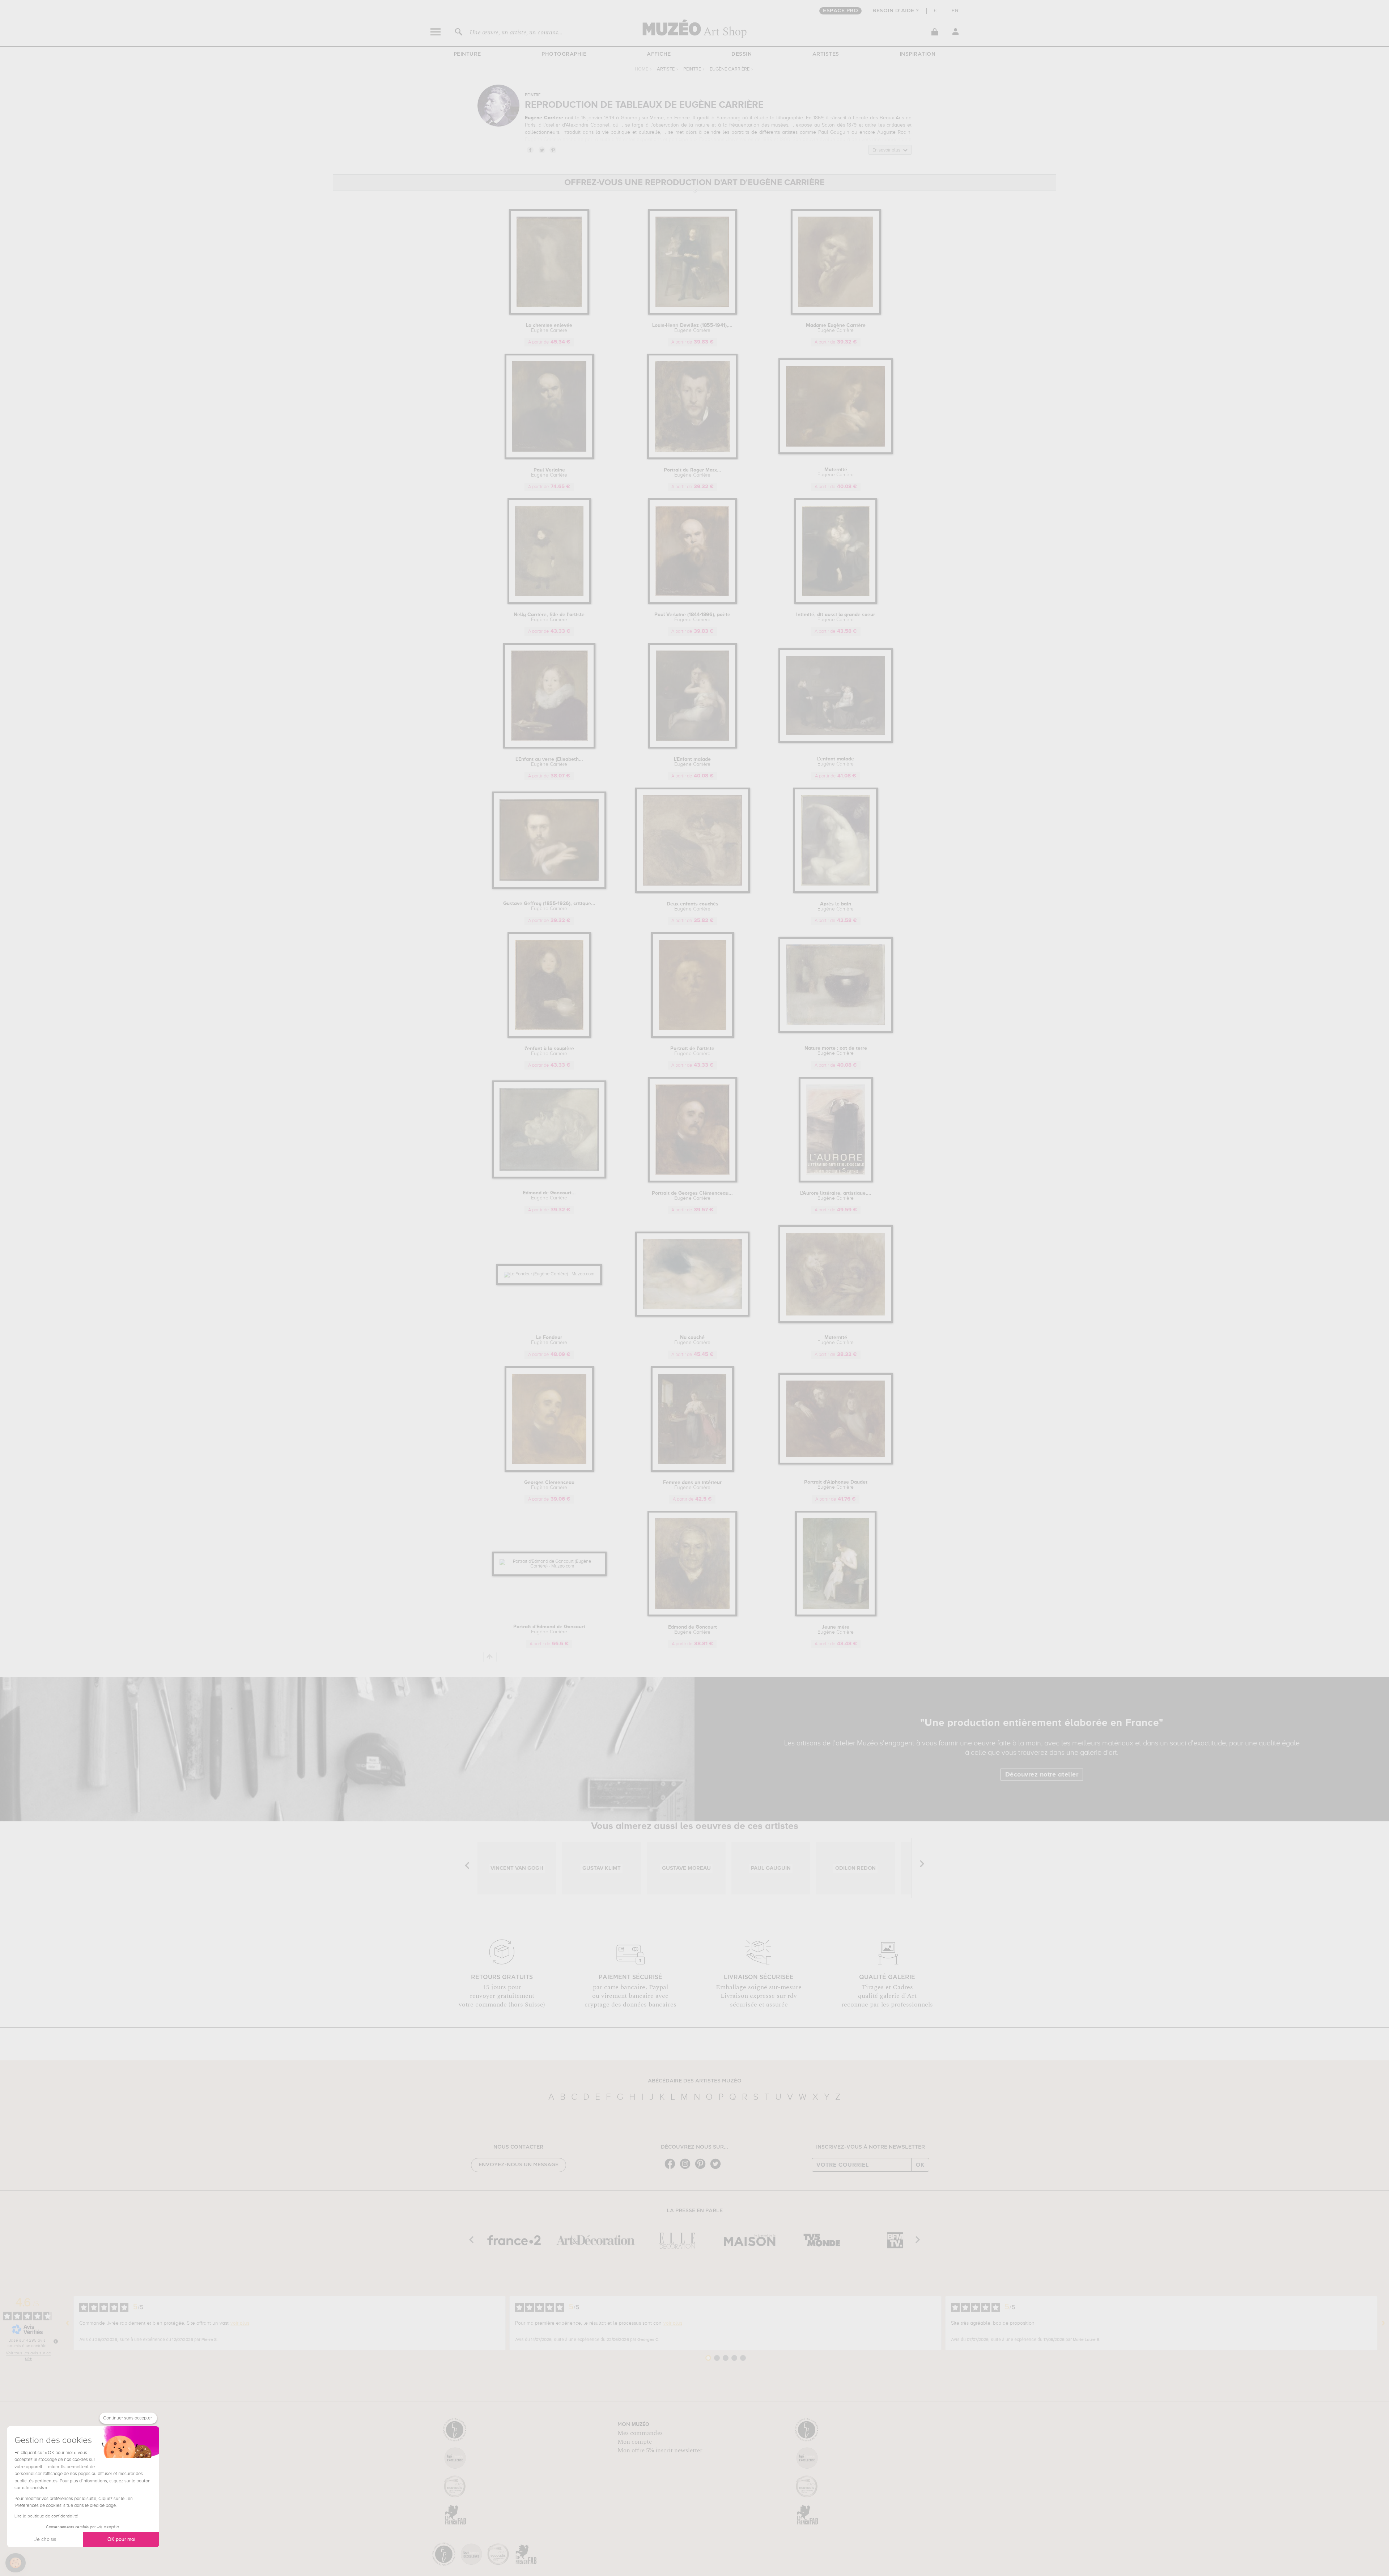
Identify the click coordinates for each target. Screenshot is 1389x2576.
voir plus (240, 2323)
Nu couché (692, 1340)
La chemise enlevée (549, 328)
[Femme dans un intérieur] (692, 1470)
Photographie (564, 54)
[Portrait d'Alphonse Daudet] (836, 1463)
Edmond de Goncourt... (549, 1195)
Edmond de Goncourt (693, 1630)
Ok (920, 2165)
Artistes (826, 54)
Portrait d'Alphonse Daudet (836, 1485)
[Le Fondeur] (549, 1274)
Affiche (659, 54)
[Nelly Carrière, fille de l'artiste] (549, 603)
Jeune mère (836, 1630)
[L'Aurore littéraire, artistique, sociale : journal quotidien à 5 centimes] (836, 1181)
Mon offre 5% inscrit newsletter (660, 2451)
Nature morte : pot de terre (836, 1051)
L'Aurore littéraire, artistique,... (836, 1196)
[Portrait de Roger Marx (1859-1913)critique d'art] (692, 458)
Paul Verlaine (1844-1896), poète (692, 617)
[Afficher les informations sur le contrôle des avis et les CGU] (56, 2341)
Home (642, 69)
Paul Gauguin (834, 132)
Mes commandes (640, 2433)
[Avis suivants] (1383, 2323)
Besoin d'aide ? (896, 11)
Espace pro (840, 11)
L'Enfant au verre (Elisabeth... (549, 762)
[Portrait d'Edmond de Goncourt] (549, 1566)
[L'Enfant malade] (693, 747)
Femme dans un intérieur (692, 1485)
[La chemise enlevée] (549, 313)
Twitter (541, 150)
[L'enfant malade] (836, 741)
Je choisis (45, 2539)
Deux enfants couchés (693, 907)
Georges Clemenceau (549, 1485)
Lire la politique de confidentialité (46, 2516)
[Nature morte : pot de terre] (836, 1031)
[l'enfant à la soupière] (549, 1037)
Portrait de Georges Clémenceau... (692, 1196)
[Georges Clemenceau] (549, 1470)
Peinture (467, 54)
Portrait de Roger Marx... (693, 473)
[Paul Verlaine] (549, 458)
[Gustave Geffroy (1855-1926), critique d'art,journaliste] (549, 888)
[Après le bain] (836, 892)
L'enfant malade (836, 762)
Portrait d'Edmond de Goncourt (549, 1629)
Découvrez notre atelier (1042, 1775)
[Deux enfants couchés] (693, 892)
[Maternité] (836, 453)
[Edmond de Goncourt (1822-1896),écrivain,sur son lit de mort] (549, 1177)
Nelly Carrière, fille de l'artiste (549, 617)
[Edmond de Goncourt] (692, 1615)
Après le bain (836, 907)
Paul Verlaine (549, 473)
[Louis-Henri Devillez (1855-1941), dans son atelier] (692, 313)
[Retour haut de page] (490, 1657)
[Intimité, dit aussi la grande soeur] (836, 603)
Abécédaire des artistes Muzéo (695, 2081)
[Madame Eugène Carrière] (836, 313)
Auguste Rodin (894, 132)
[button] (16, 2563)
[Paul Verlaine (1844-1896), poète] (692, 603)
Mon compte (635, 2442)
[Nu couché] (693, 1315)
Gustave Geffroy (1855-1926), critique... (549, 906)
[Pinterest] (702, 2168)
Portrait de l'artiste (692, 1051)
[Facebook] (672, 2168)
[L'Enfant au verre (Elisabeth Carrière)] (549, 747)
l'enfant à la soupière (549, 1051)
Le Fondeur (549, 1340)
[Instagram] (687, 2168)
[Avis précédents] (68, 2323)
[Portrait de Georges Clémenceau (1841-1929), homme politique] (693, 1181)
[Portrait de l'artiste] (693, 1037)
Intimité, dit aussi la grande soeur (836, 617)
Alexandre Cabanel (588, 125)
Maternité (836, 472)
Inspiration (918, 54)
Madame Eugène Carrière (836, 328)
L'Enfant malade (692, 762)
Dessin (742, 54)
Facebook (530, 150)
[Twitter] (717, 2168)
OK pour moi (121, 2539)
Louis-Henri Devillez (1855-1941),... (692, 328)
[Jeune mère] (836, 1615)
